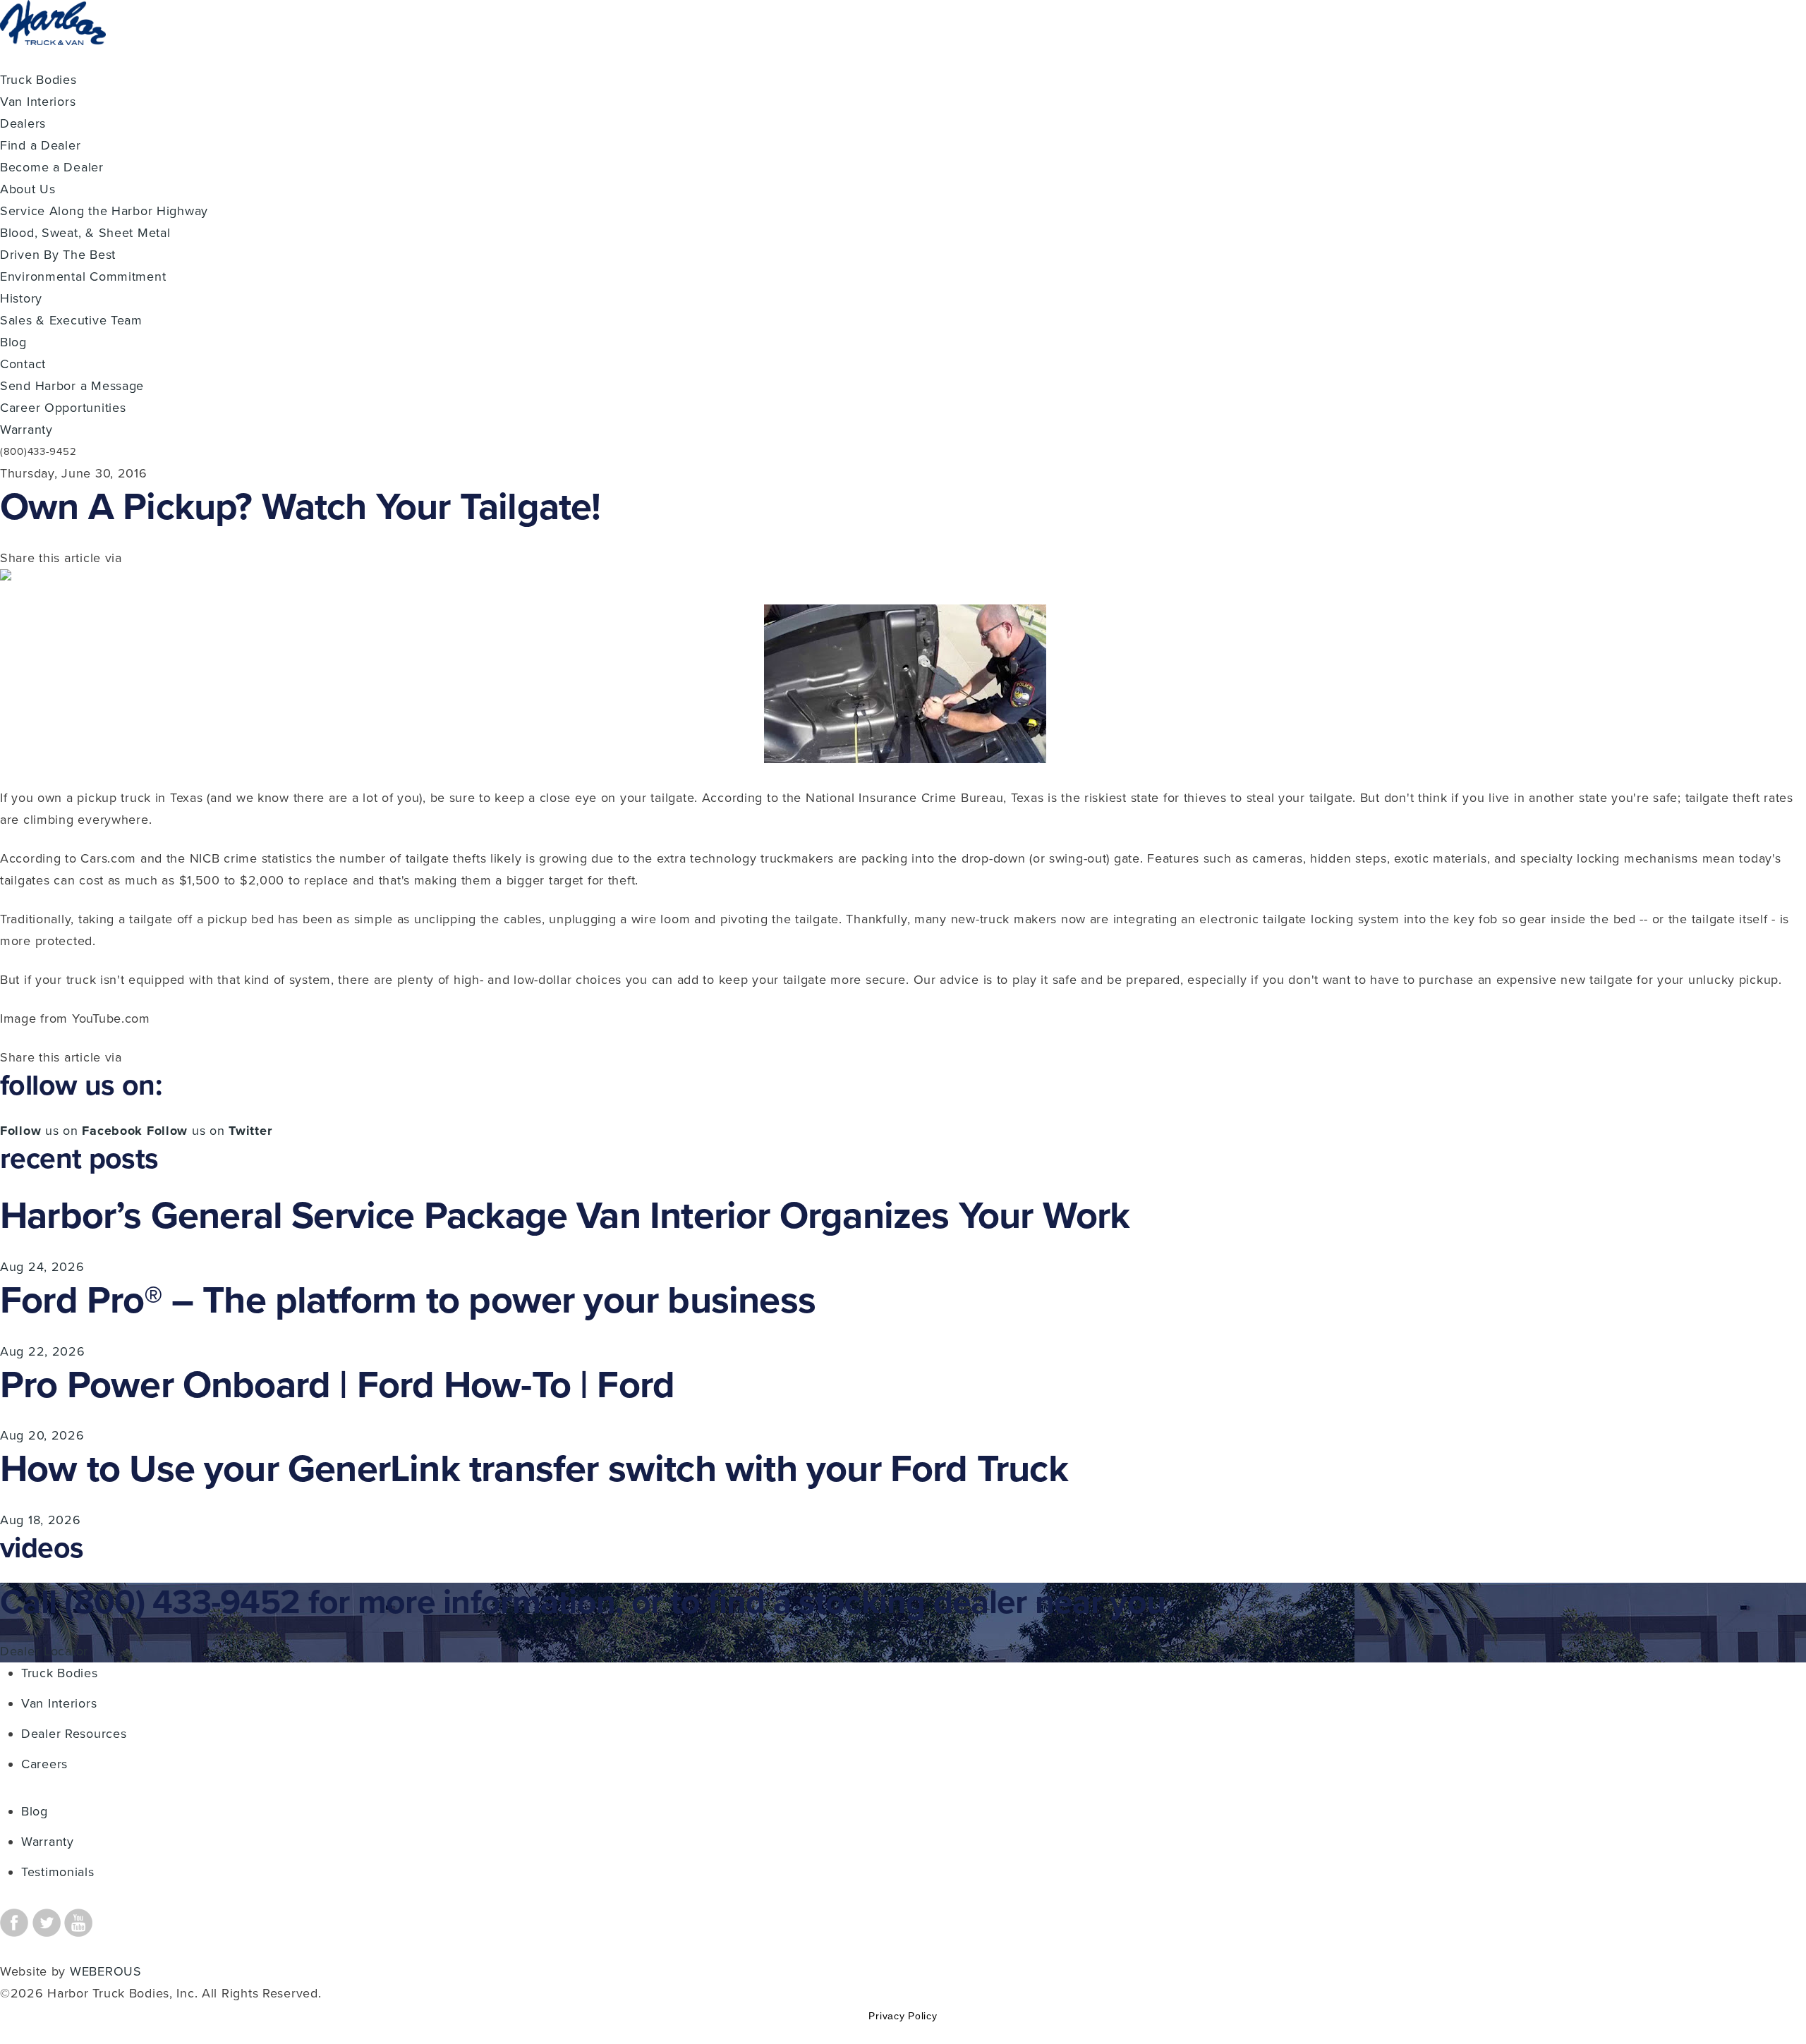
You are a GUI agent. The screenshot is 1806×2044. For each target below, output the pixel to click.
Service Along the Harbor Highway (104, 211)
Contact (23, 364)
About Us (28, 189)
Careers (44, 1764)
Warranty (26, 430)
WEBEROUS (106, 1971)
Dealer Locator (44, 1651)
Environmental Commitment (83, 276)
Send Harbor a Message (72, 386)
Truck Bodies (38, 80)
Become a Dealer (52, 167)
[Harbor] (53, 58)
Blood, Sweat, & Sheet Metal (85, 233)
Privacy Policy (903, 2016)
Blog (13, 342)
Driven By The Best (58, 255)
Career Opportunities (63, 408)
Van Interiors (38, 102)
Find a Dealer (40, 145)
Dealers (23, 123)
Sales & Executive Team (71, 320)
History (21, 298)
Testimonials (58, 1872)
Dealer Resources (74, 1734)
